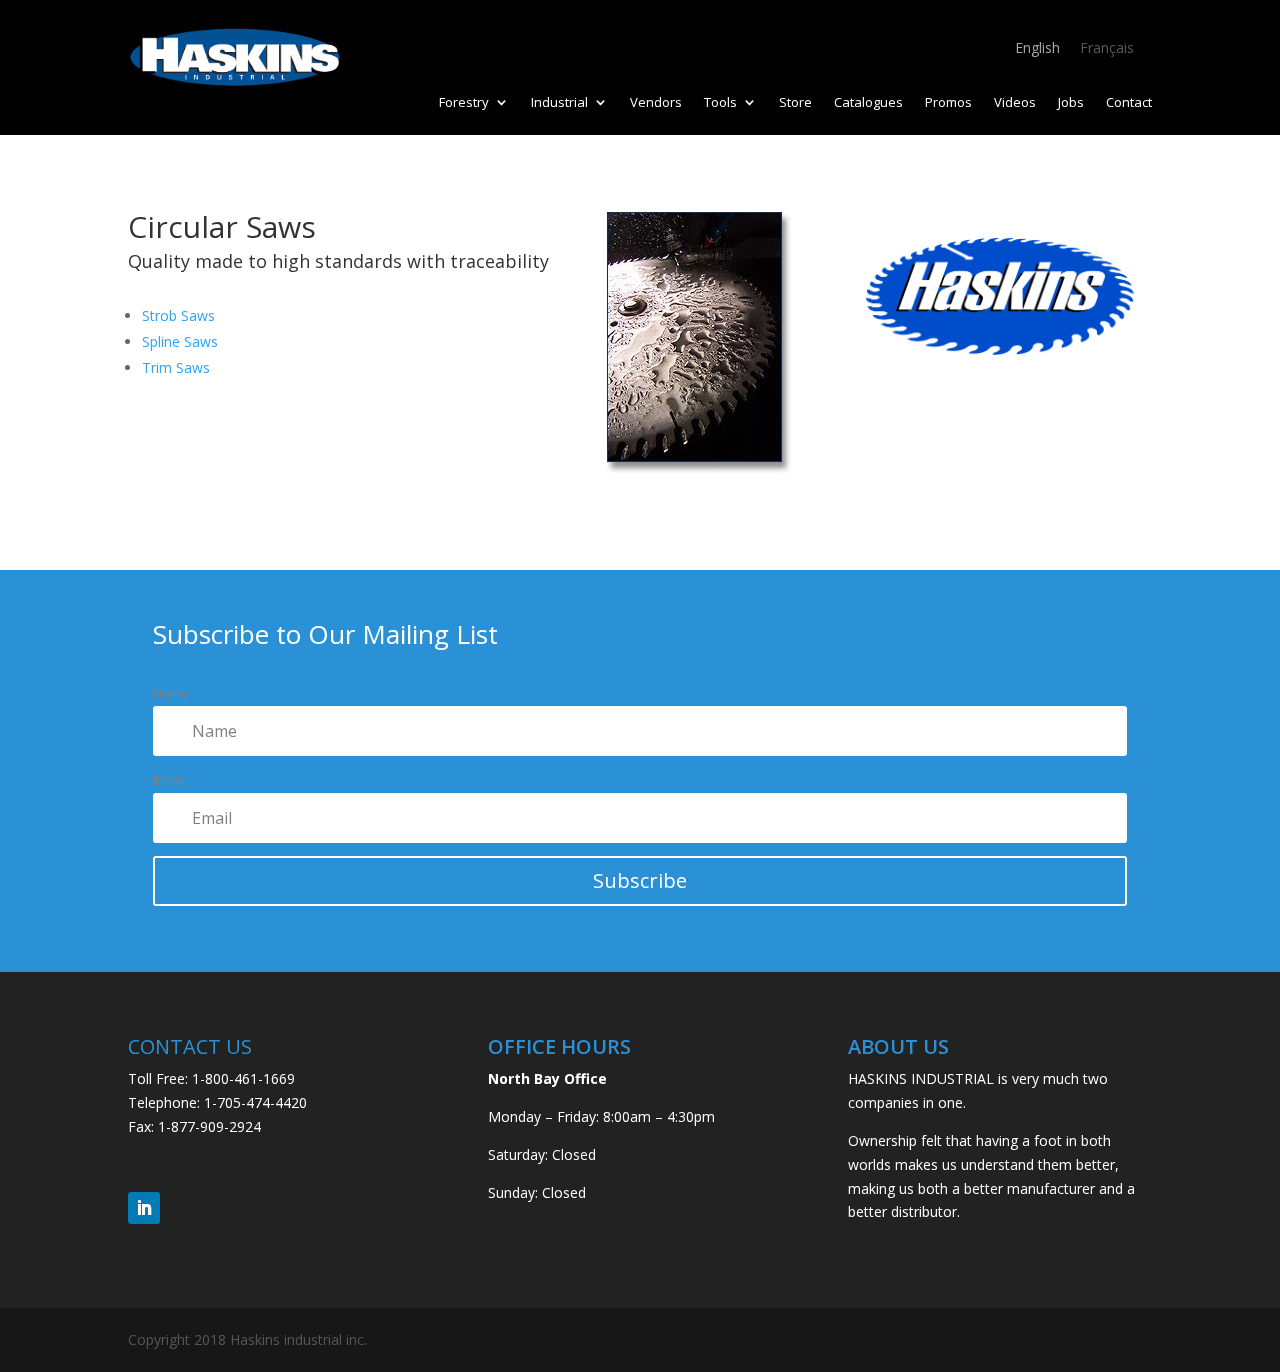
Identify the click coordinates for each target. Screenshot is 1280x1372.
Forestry (464, 103)
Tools (720, 103)
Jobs (1071, 103)
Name (171, 693)
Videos (1015, 103)
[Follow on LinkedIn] (144, 1208)
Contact (1129, 103)
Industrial (559, 103)
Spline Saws (180, 341)
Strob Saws (178, 315)
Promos (948, 103)
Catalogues (868, 103)
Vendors (656, 103)
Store (795, 103)
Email (169, 780)
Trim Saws (176, 367)
